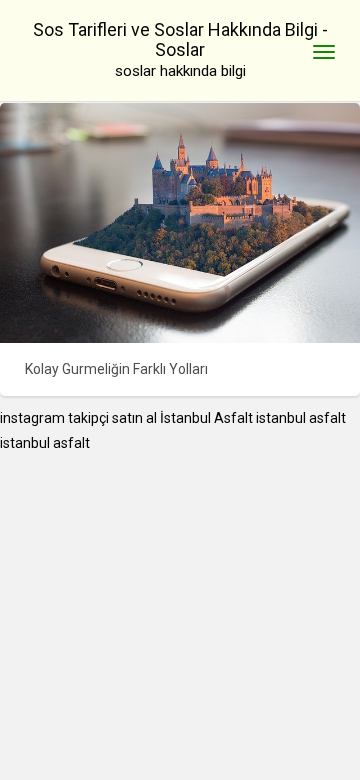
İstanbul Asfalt (206, 418)
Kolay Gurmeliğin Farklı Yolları (116, 369)
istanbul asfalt (301, 418)
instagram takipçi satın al (78, 418)
